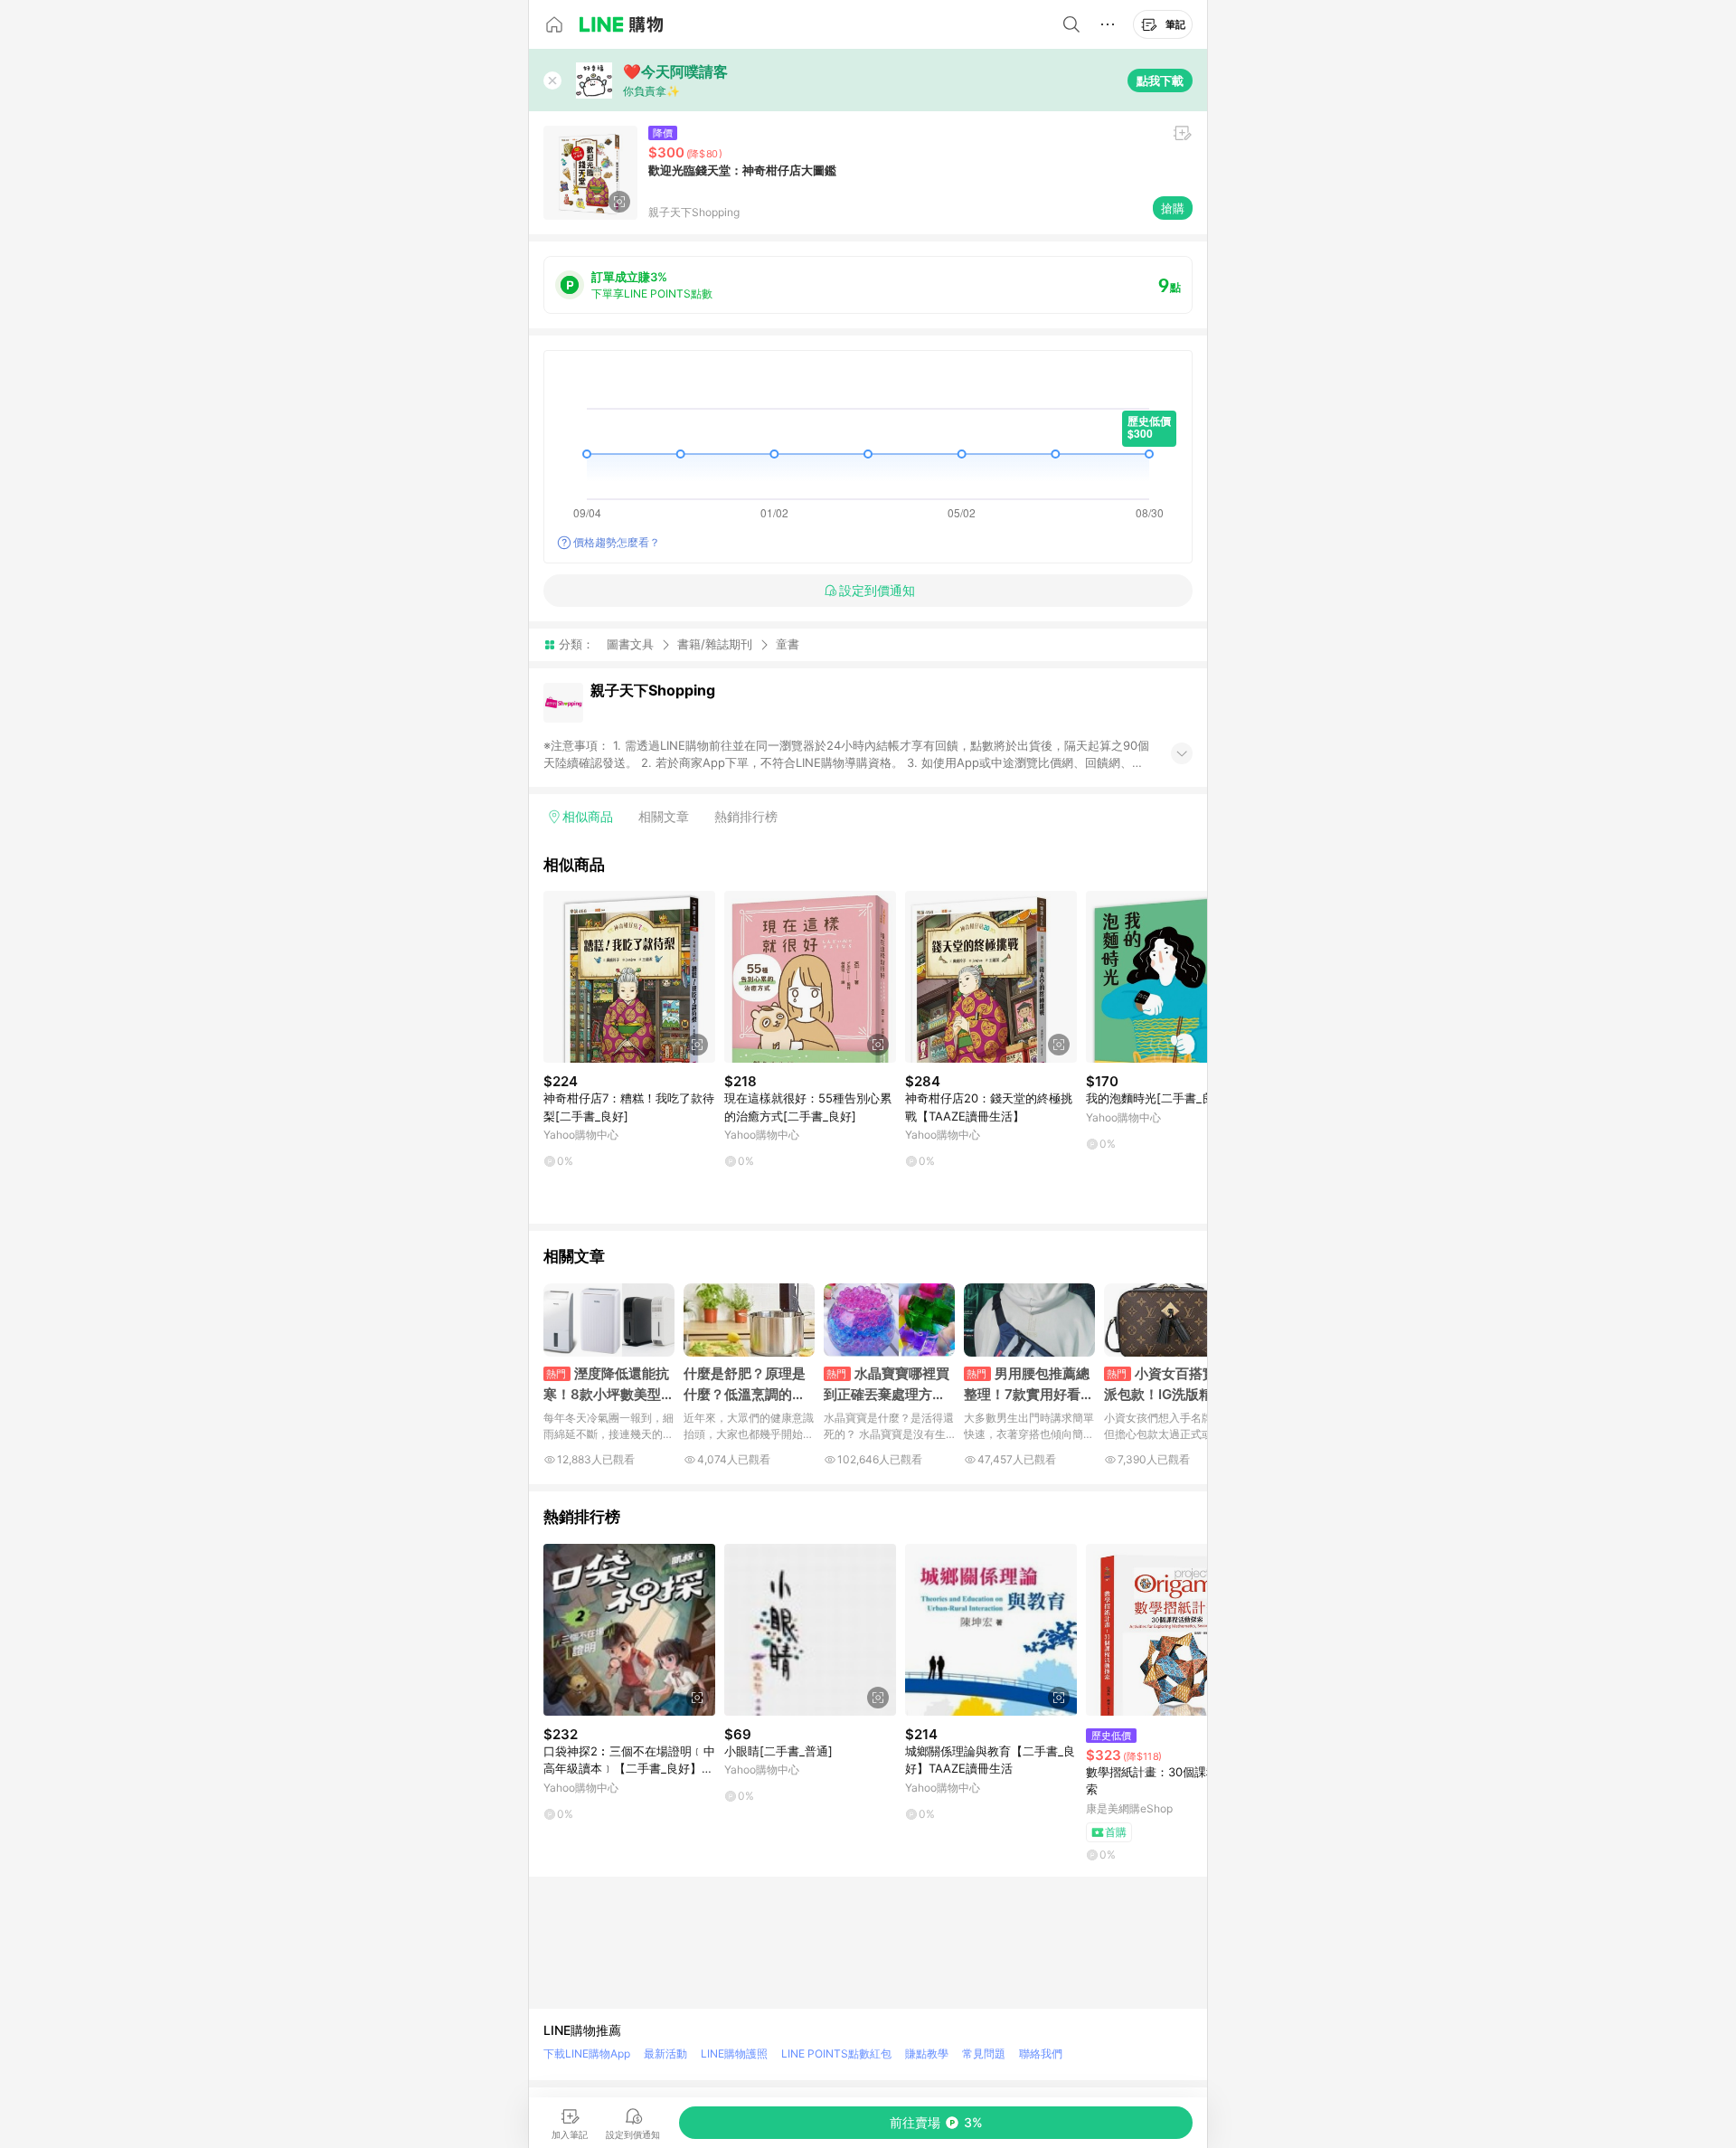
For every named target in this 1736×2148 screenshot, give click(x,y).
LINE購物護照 (734, 2053)
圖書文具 (630, 644)
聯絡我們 (1041, 2053)
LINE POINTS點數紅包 (836, 2053)
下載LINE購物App (587, 2053)
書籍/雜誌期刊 (715, 644)
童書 (788, 644)
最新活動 (665, 2053)
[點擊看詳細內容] (629, 977)
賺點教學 (927, 2053)
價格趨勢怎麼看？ (617, 542)
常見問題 (984, 2053)
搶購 (1173, 208)
